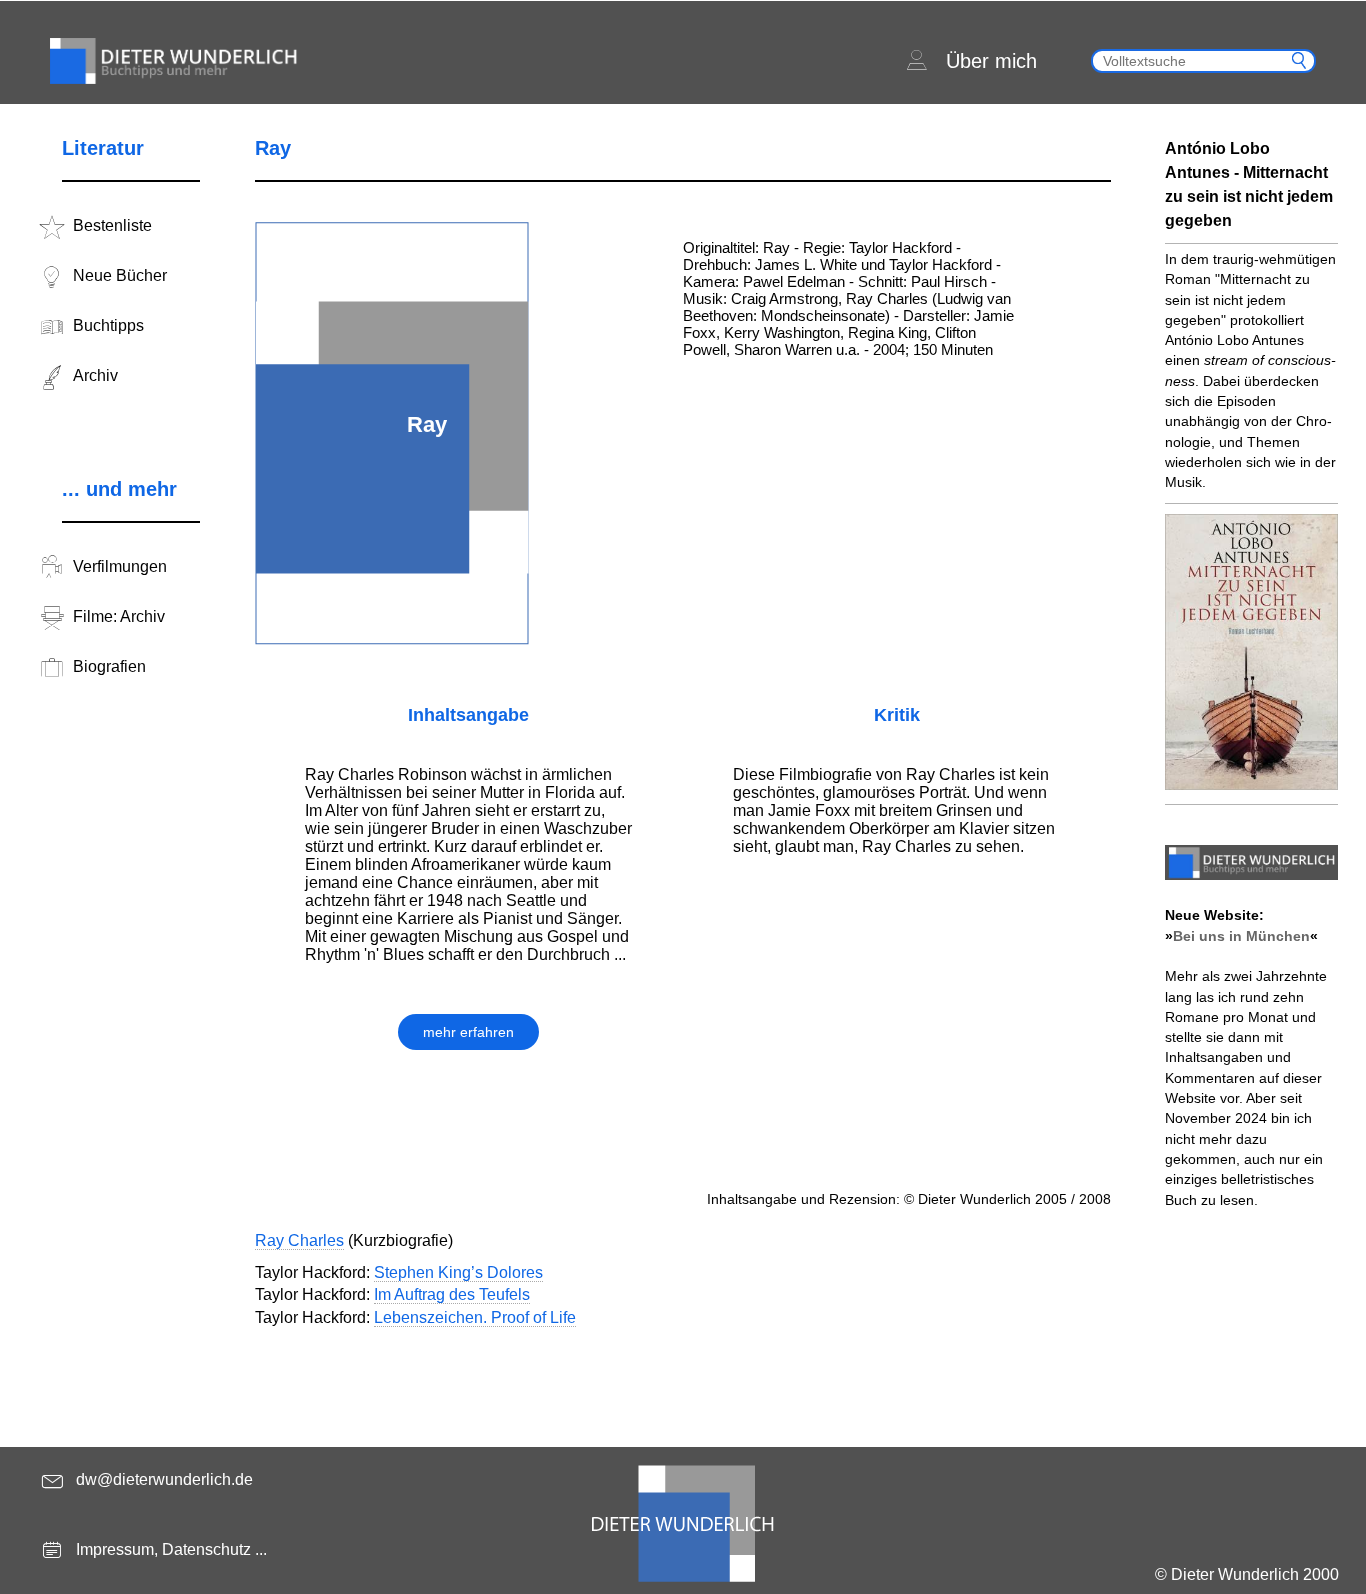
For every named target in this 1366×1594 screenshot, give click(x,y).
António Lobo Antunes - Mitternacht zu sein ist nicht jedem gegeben (1249, 184)
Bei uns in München (1241, 936)
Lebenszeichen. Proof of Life (475, 1317)
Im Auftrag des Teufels (452, 1294)
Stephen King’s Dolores (458, 1272)
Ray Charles (299, 1240)
